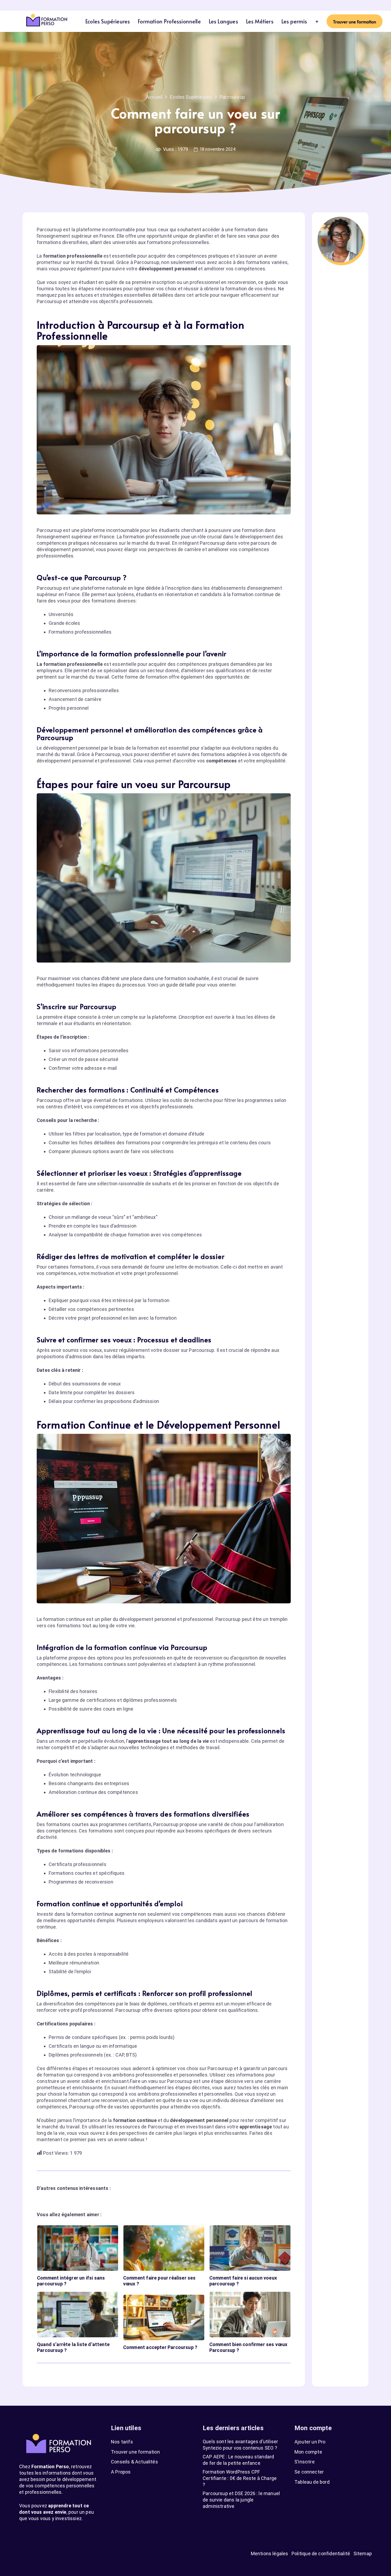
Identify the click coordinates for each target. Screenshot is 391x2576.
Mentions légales (270, 2554)
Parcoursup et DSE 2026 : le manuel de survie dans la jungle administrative (241, 2500)
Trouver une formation (135, 2452)
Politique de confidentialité (321, 2554)
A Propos (121, 2472)
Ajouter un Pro (310, 2442)
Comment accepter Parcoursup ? (160, 2347)
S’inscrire (305, 2462)
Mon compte (308, 2452)
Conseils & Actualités (134, 2462)
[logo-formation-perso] (47, 21)
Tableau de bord (312, 2482)
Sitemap (363, 2554)
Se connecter (309, 2472)
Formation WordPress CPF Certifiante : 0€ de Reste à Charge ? (240, 2478)
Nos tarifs (122, 2442)
